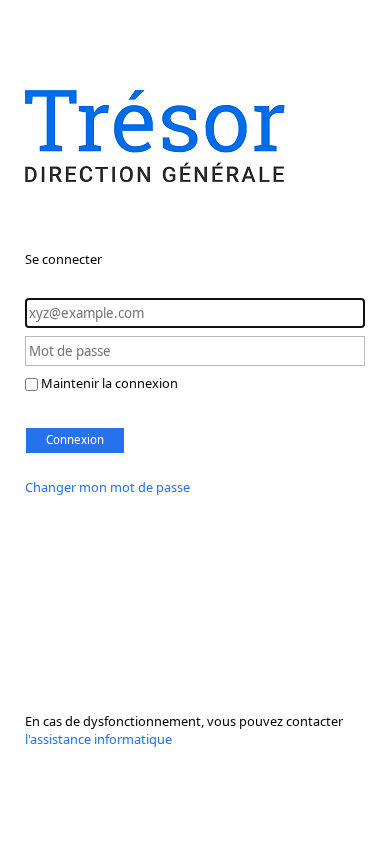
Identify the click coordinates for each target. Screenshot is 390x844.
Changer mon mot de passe (107, 487)
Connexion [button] (75, 439)
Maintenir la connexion (109, 383)
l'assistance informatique (98, 739)
